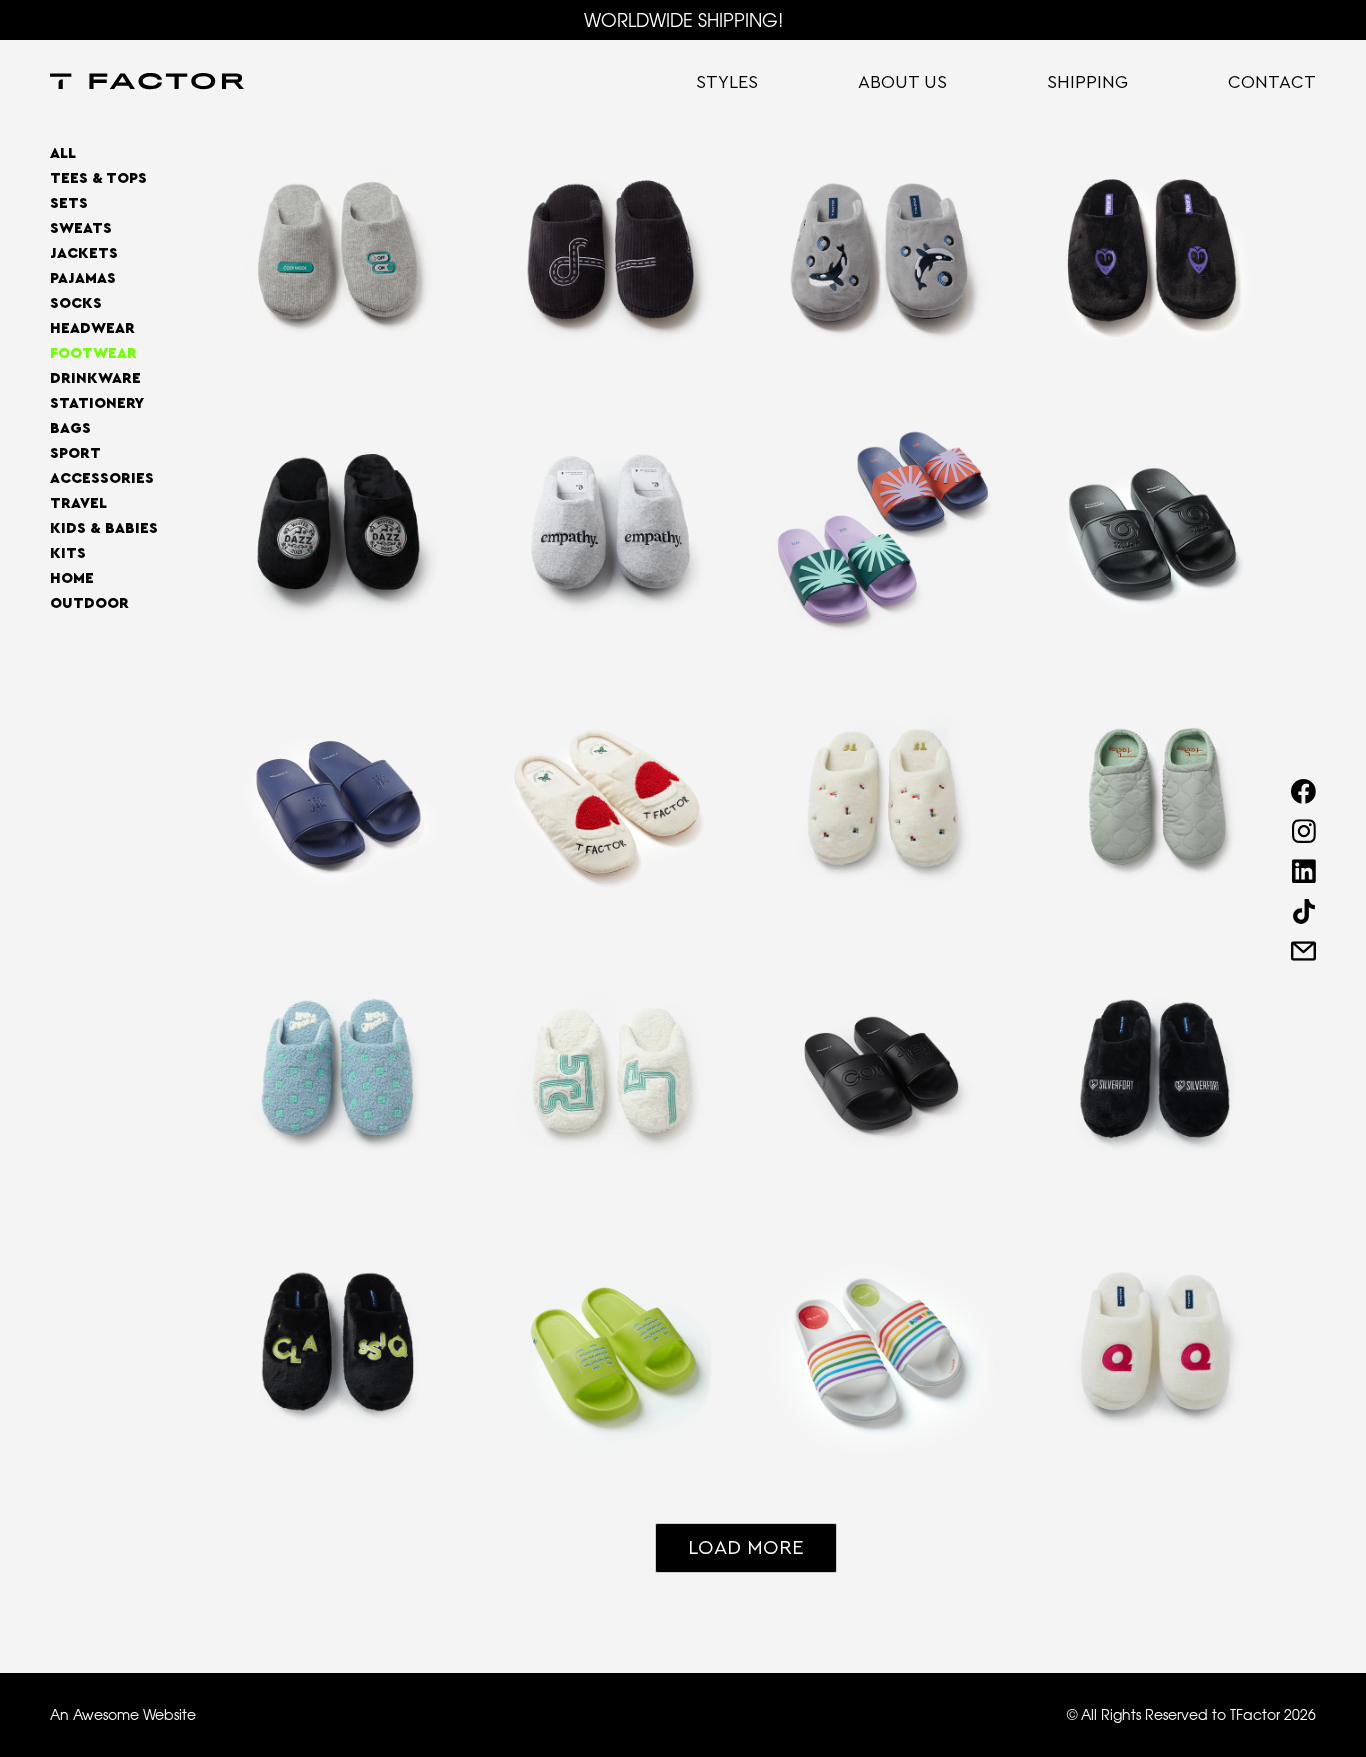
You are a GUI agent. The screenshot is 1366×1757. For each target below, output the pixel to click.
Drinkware (95, 378)
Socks (76, 303)
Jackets (84, 253)
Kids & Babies (104, 528)
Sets (69, 203)
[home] (147, 83)
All (63, 153)
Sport (75, 453)
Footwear (93, 353)
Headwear (92, 328)
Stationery (97, 403)
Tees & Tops (98, 178)
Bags (70, 428)
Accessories (102, 478)
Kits (68, 553)
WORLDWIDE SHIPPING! (683, 20)
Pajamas (83, 278)
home (72, 578)
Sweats (81, 228)
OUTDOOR (89, 603)
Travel (78, 503)
